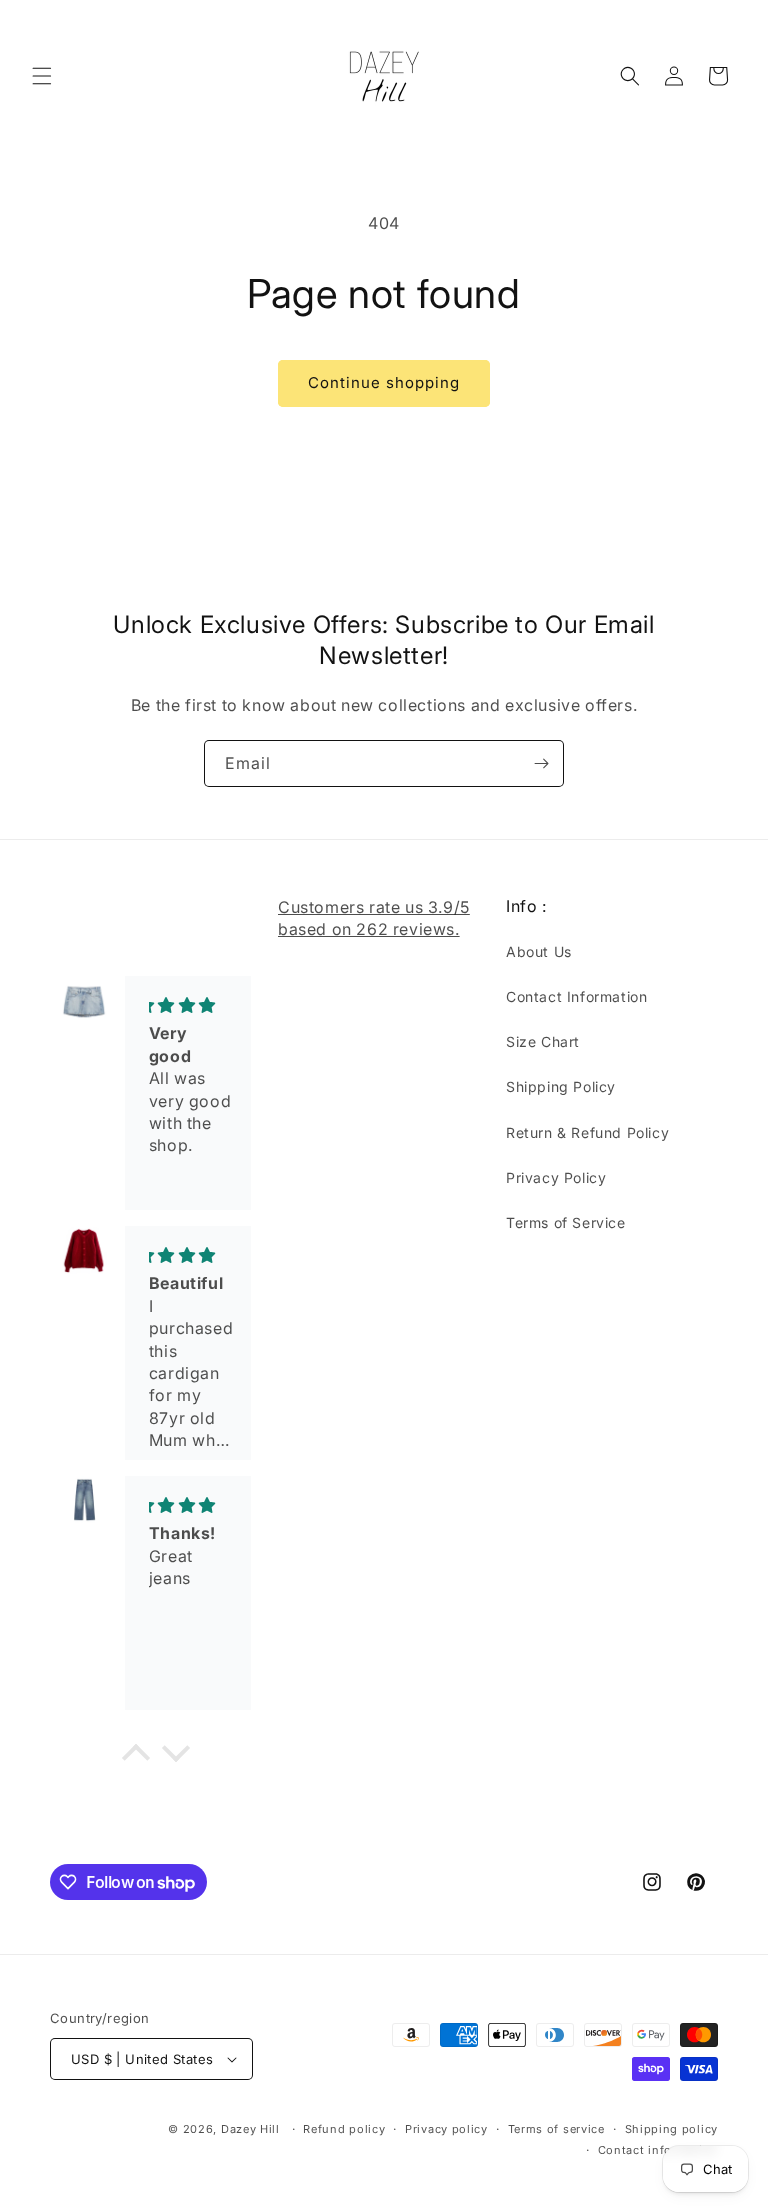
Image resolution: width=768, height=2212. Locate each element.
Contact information (658, 2150)
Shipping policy (672, 2129)
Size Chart (543, 1041)
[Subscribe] (541, 763)
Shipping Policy (561, 1086)
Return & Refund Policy (587, 1132)
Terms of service (556, 2129)
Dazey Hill (250, 2129)
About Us (539, 951)
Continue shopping (384, 382)
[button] (42, 76)
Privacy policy (446, 2129)
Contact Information (576, 996)
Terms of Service (566, 1222)
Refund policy (344, 2129)
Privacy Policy (556, 1177)
